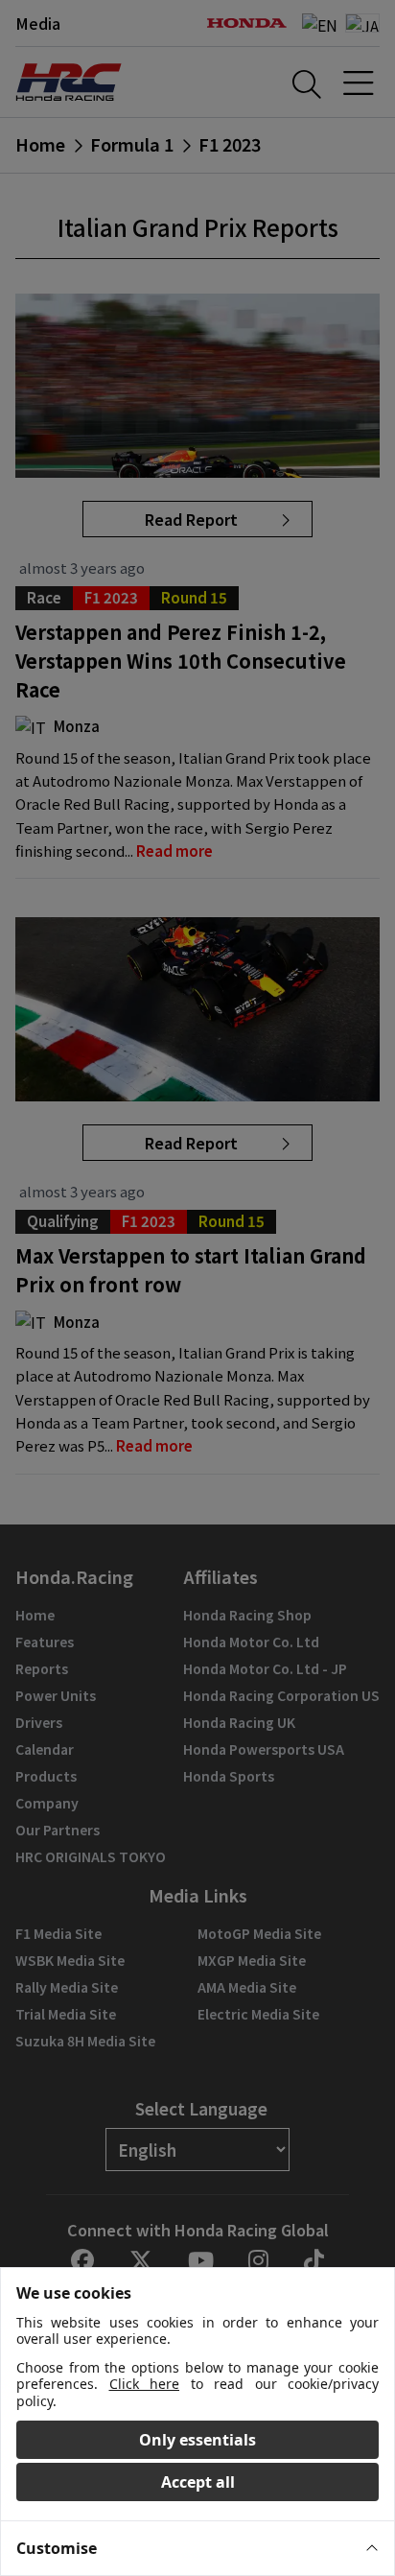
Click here (145, 2384)
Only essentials (197, 2440)
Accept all (198, 2482)
